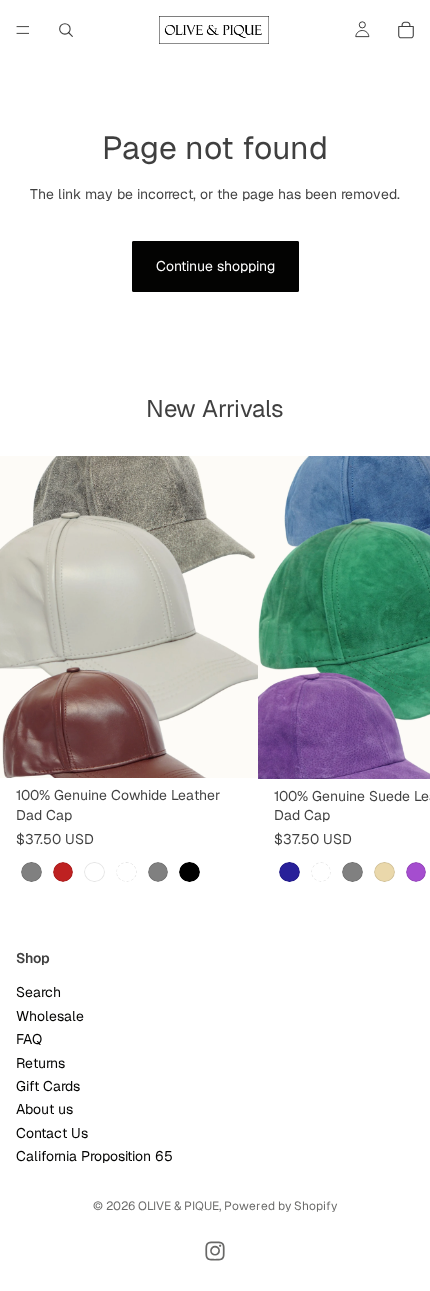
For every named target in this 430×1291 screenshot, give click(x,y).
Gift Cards (48, 1086)
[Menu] (23, 30)
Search (38, 993)
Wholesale (50, 1016)
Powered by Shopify (280, 1206)
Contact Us (52, 1133)
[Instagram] (215, 1251)
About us (44, 1110)
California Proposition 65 (94, 1156)
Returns (40, 1063)
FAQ (29, 1039)
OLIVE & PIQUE (178, 1206)
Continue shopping (215, 266)
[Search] (66, 30)
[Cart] (406, 30)
